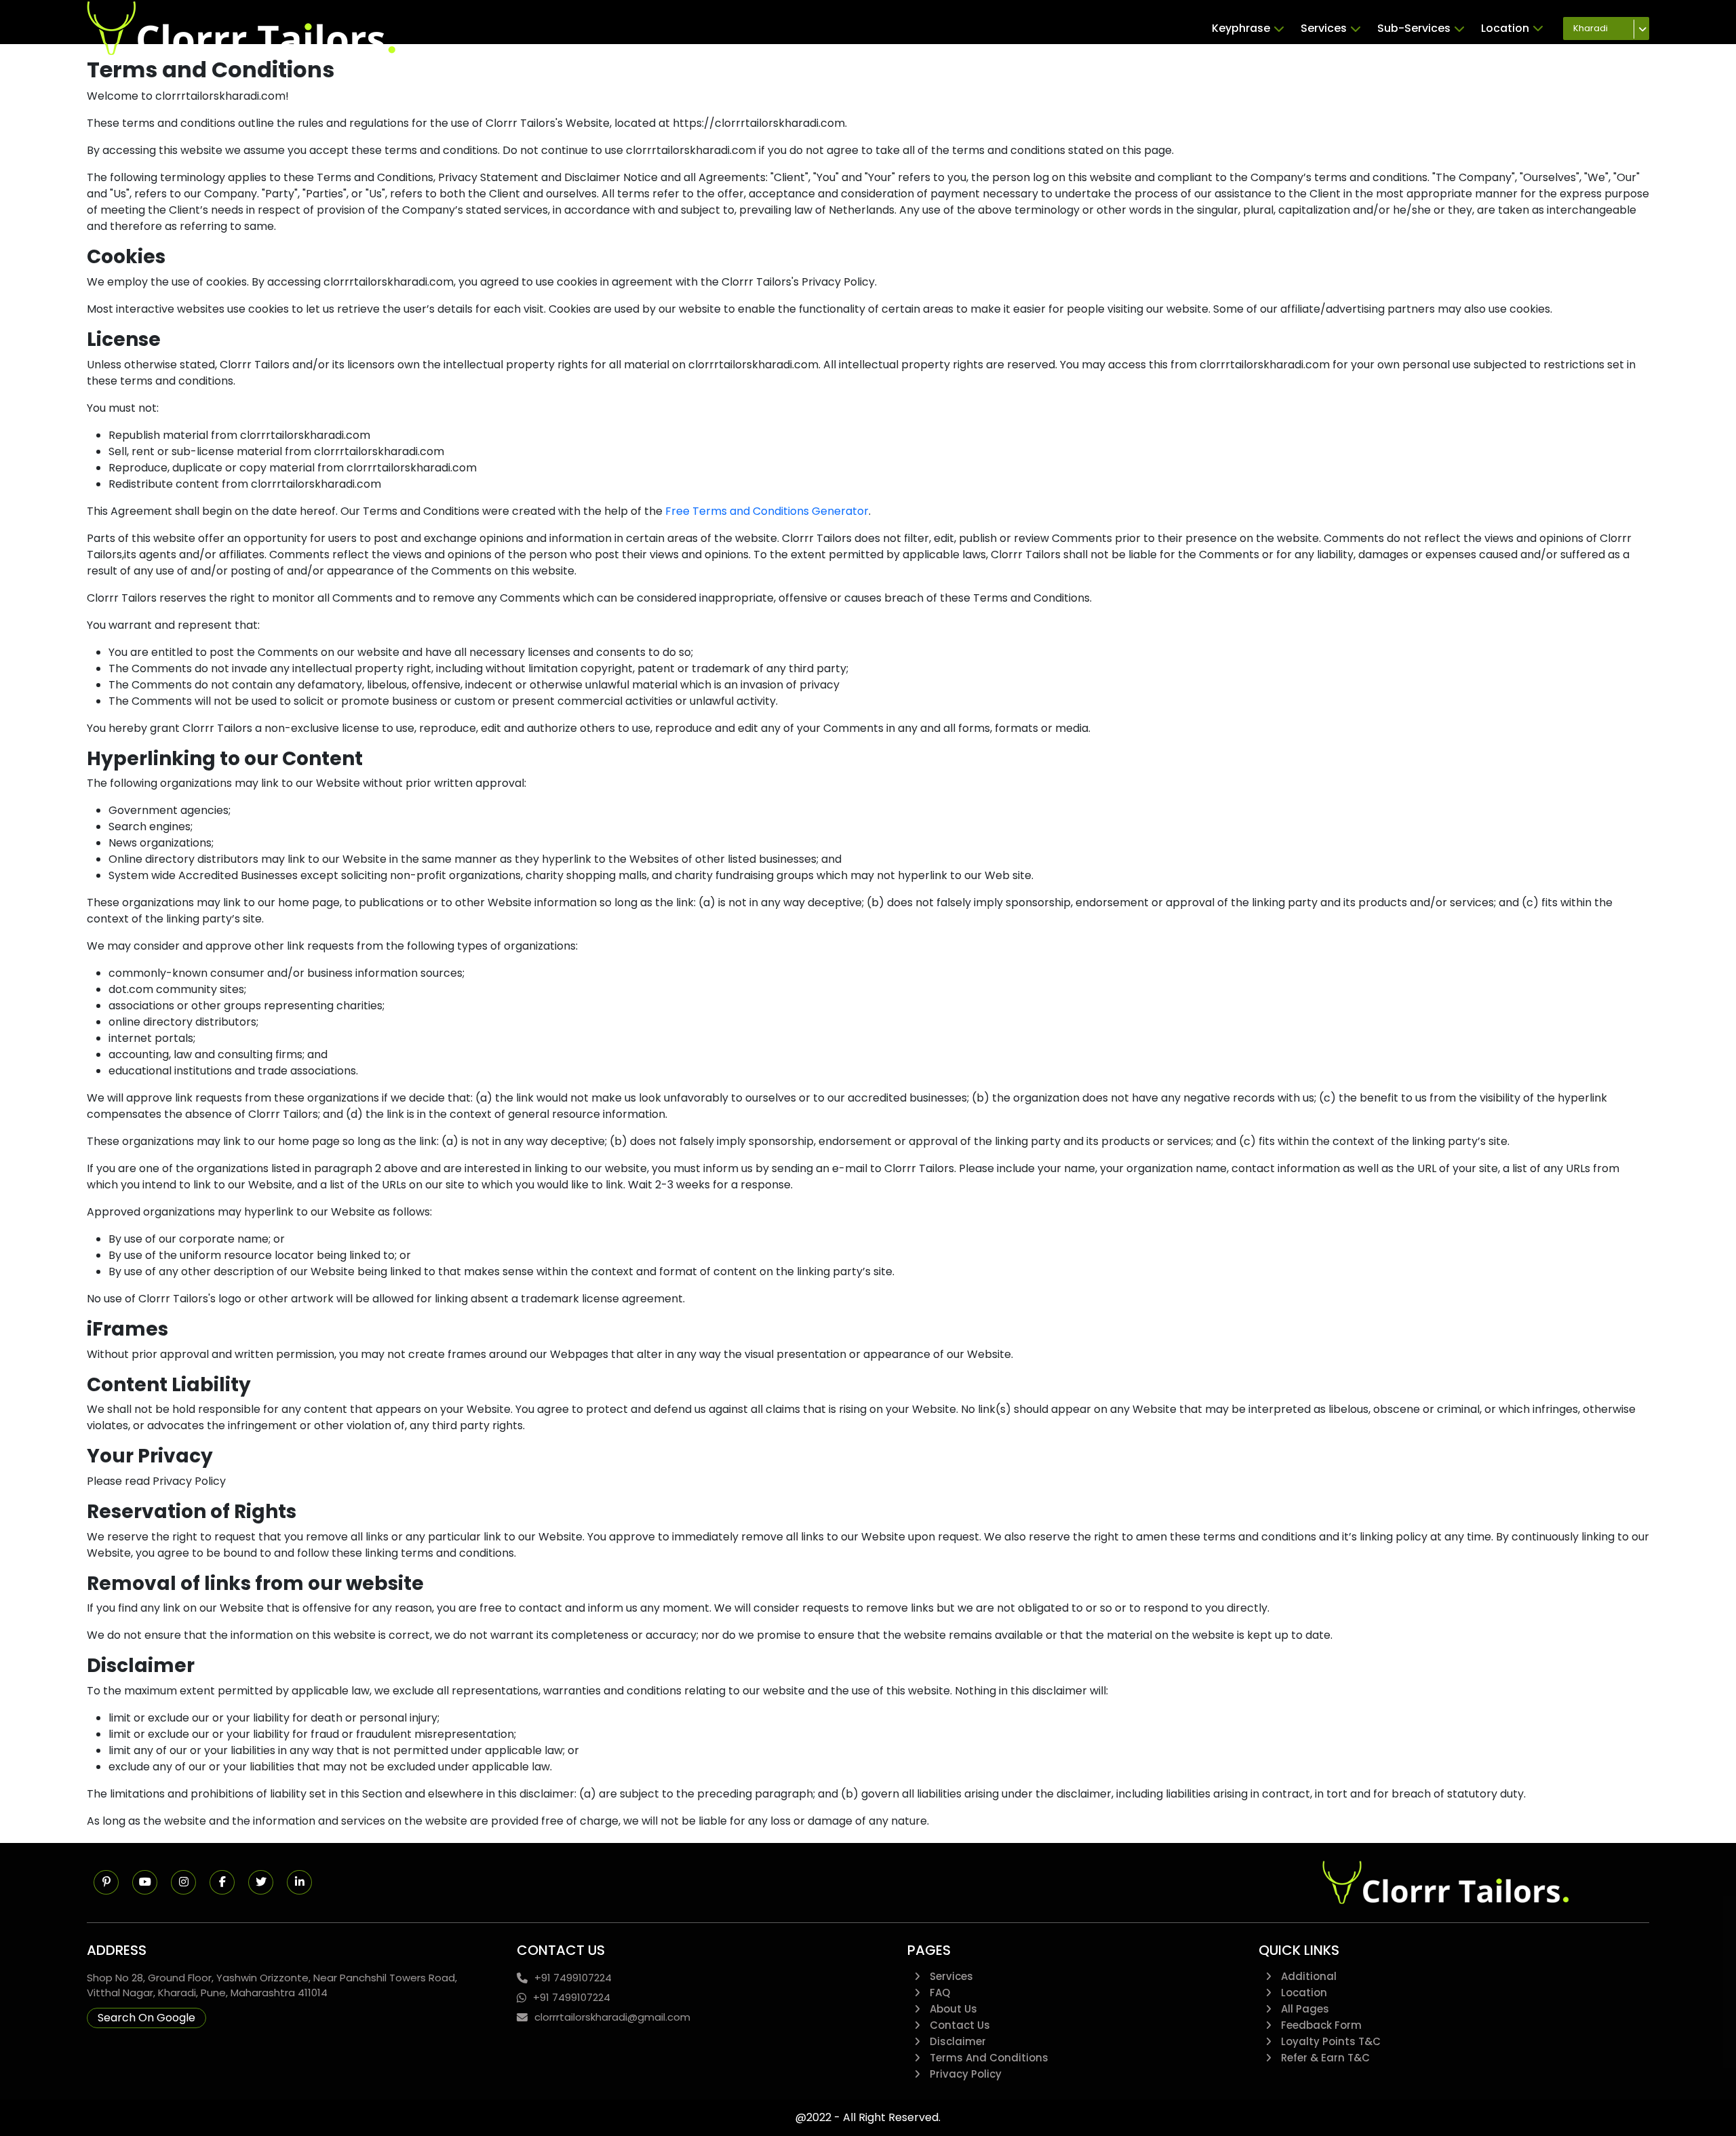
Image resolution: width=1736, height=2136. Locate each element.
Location (1505, 28)
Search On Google (146, 2018)
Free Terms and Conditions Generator (767, 511)
